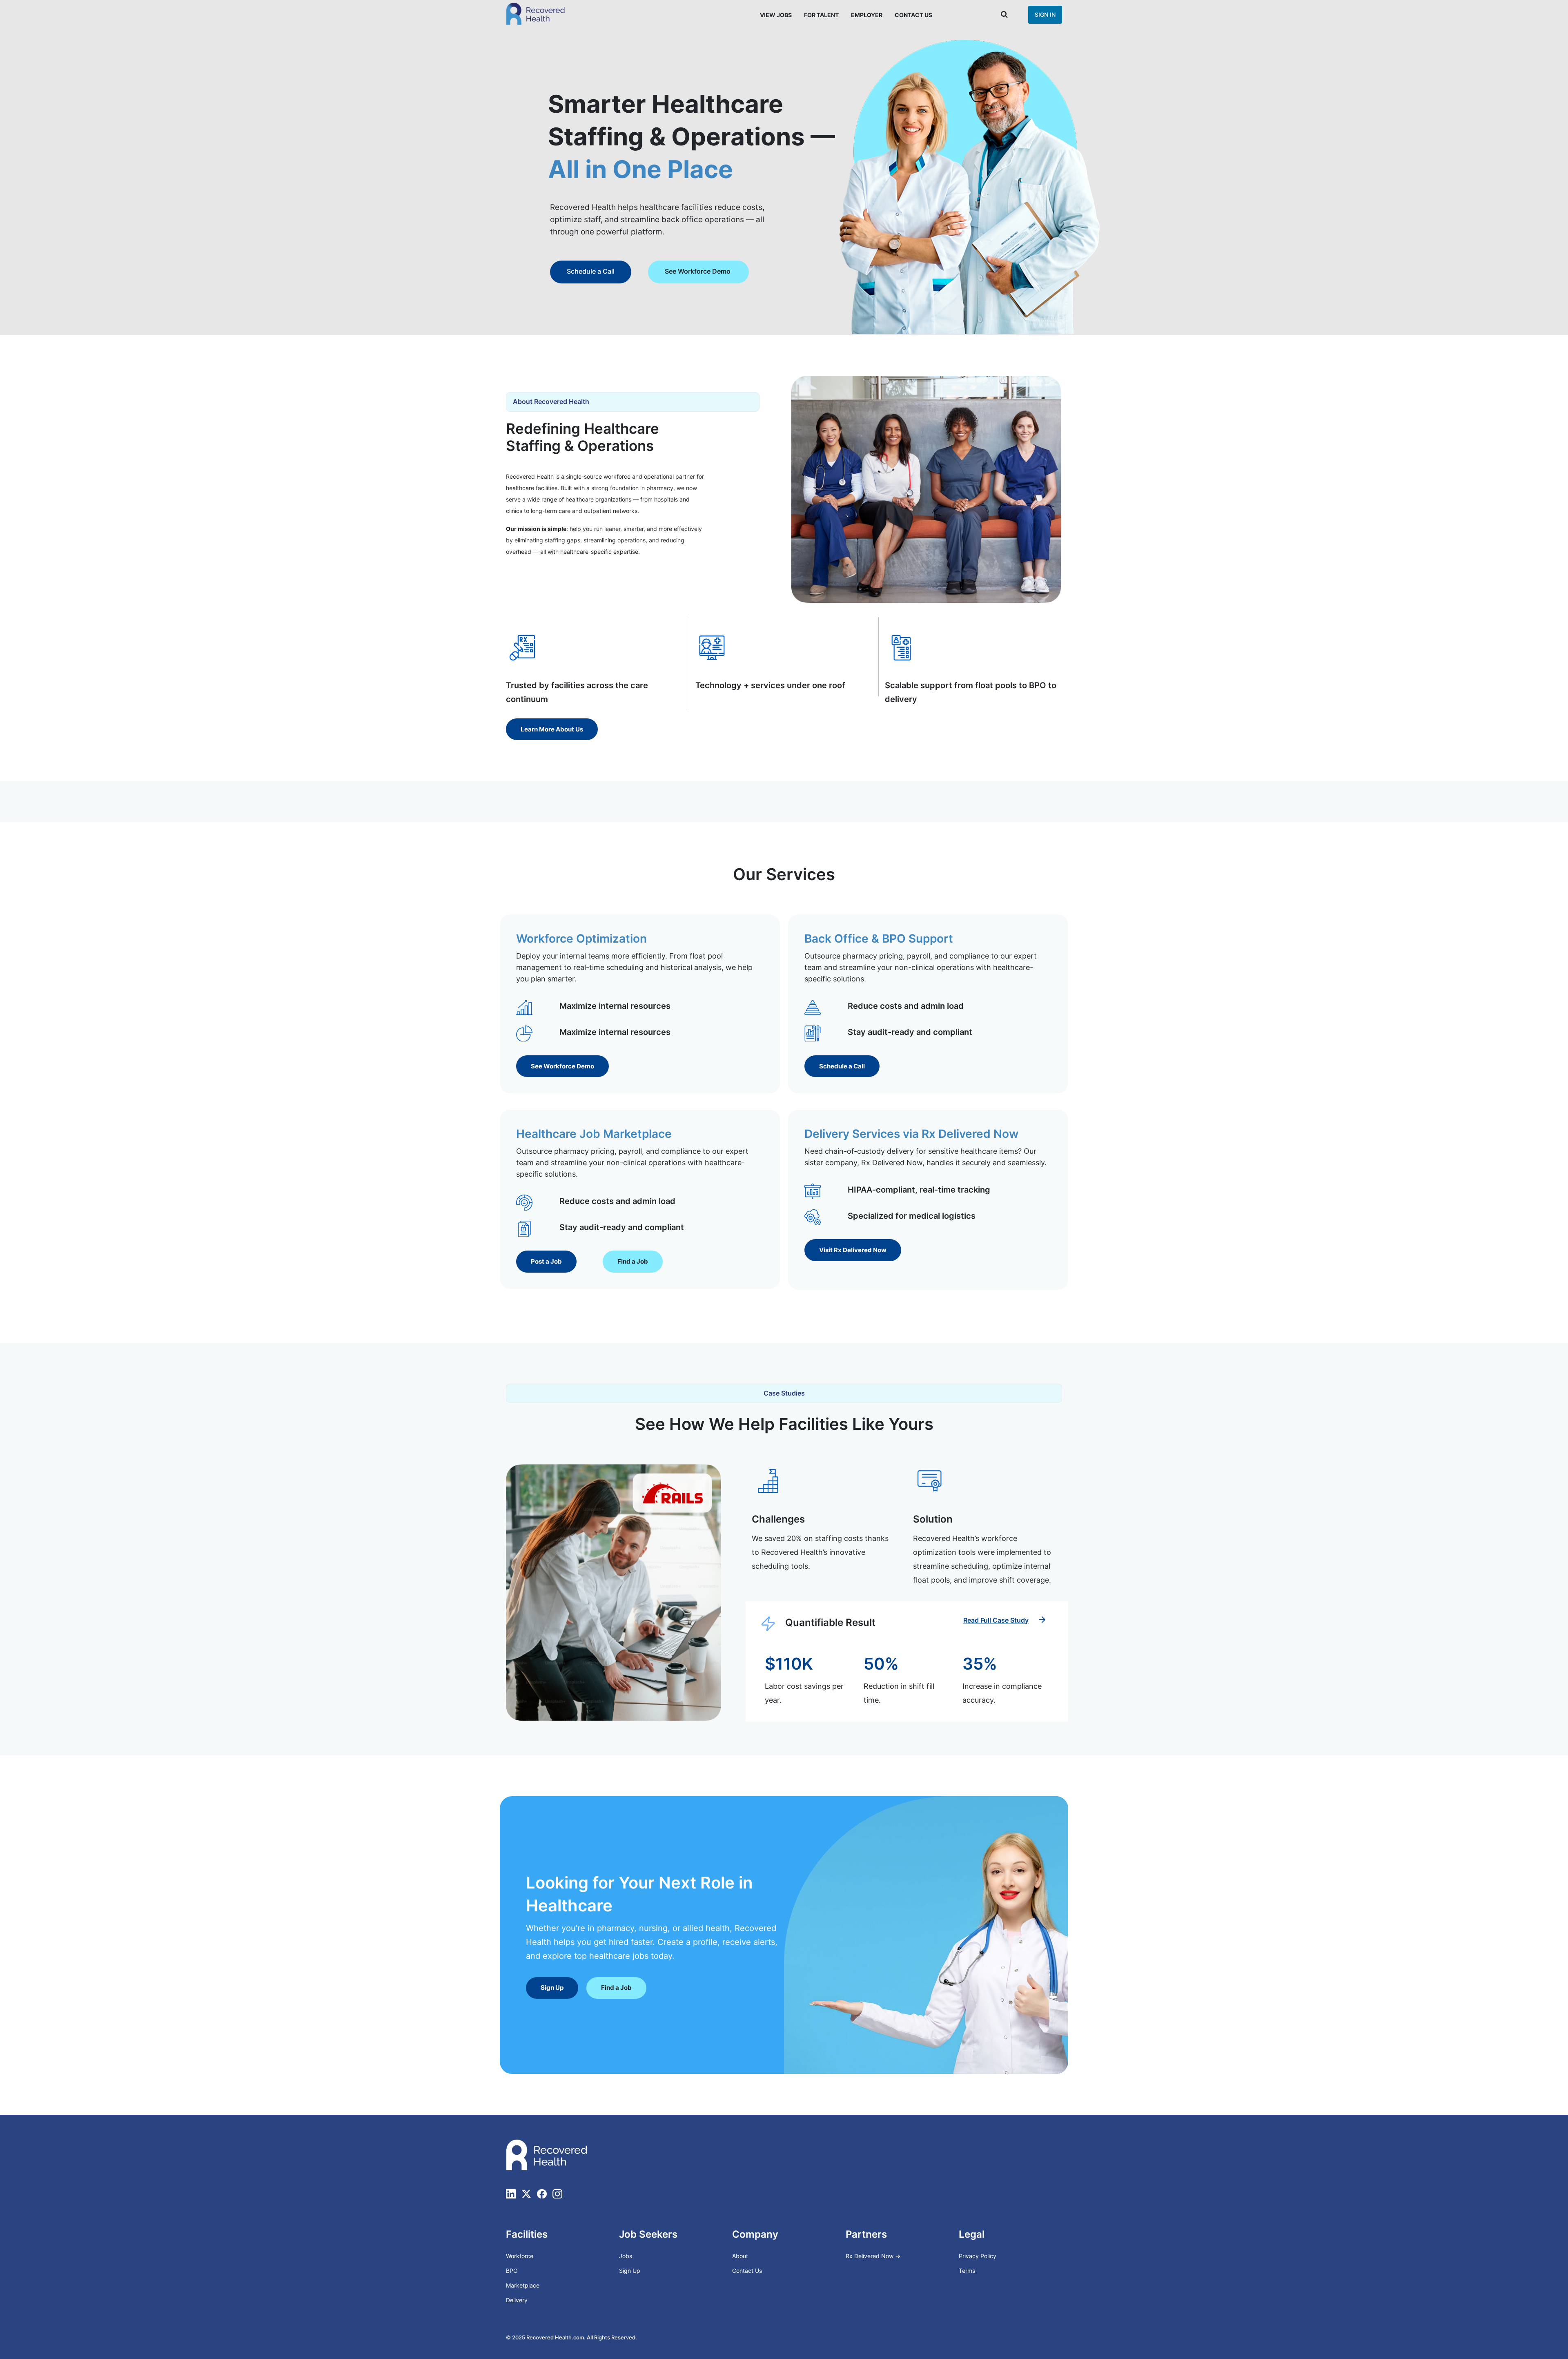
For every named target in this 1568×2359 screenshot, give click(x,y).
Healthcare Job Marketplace (594, 1134)
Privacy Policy (978, 2256)
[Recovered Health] (536, 14)
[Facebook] (542, 2194)
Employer (867, 15)
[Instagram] (557, 2194)
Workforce (520, 2256)
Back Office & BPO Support (879, 939)
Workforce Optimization (581, 939)
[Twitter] (526, 2194)
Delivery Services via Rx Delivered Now (911, 1134)
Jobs (626, 2256)
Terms (967, 2271)
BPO (512, 2271)
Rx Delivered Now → (874, 2256)
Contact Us (913, 15)
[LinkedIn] (511, 2194)
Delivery (517, 2300)
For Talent (821, 15)
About (740, 2256)
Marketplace (523, 2285)
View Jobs (776, 15)
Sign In (1045, 14)
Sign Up (630, 2271)
